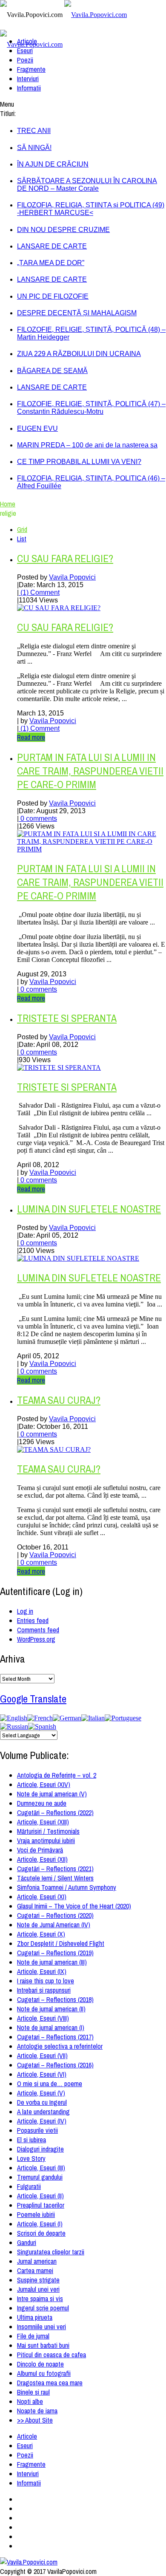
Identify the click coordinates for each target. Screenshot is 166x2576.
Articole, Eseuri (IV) (42, 2121)
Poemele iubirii (36, 2214)
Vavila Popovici (72, 577)
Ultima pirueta (35, 2317)
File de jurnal (33, 2336)
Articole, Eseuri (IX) (42, 1971)
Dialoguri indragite (40, 2149)
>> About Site (35, 2420)
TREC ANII (34, 131)
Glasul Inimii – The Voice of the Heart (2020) (74, 1906)
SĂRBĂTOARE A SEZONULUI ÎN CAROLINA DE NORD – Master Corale (87, 185)
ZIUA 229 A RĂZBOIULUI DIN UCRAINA (79, 354)
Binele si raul (33, 2392)
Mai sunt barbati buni (43, 2345)
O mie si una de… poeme (50, 2084)
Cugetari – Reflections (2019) (55, 1953)
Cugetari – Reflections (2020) (55, 1915)
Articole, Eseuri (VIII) (43, 2018)
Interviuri (28, 79)
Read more (31, 737)
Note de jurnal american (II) (51, 2009)
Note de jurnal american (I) (51, 2027)
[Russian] (14, 1726)
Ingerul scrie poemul (43, 2308)
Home (8, 504)
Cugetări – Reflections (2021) (55, 1869)
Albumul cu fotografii (44, 2373)
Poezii (25, 60)
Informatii (29, 88)
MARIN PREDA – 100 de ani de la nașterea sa (87, 445)
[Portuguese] (123, 1718)
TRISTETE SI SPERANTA (67, 1018)
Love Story (31, 2158)
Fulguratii (29, 2186)
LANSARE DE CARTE (52, 246)
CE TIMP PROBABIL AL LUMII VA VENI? (79, 462)
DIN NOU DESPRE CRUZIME (63, 230)
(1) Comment (39, 592)
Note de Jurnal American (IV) (54, 1925)
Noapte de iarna (37, 2411)
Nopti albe (30, 2401)
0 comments (38, 819)
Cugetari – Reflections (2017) (55, 2037)
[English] (14, 1718)
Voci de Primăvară (40, 1850)
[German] (67, 1718)
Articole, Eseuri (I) (40, 2224)
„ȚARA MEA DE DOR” (51, 263)
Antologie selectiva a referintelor (60, 2046)
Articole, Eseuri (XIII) (43, 1822)
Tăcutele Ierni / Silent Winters (55, 1878)
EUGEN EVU (37, 428)
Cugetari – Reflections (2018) (55, 1999)
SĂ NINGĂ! (34, 148)
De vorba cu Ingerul (42, 2102)
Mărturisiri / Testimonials (48, 1831)
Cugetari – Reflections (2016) (55, 2065)
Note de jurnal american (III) (52, 1962)
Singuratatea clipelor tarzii (51, 2252)
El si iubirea (31, 2140)
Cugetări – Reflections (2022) (55, 1813)
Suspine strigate (38, 2280)
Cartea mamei (35, 2271)
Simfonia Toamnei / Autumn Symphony (67, 1887)
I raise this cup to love (46, 1981)
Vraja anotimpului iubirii (46, 1841)
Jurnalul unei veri (38, 2289)
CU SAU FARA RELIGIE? (65, 558)
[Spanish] (42, 1726)
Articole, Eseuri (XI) (42, 1897)
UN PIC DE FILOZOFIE (53, 296)
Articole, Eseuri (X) (41, 1934)
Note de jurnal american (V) (52, 1794)
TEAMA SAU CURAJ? (59, 1400)
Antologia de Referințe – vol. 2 (57, 1775)
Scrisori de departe (41, 2233)
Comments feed (38, 1630)
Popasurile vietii (37, 2130)
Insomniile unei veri (41, 2327)
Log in (25, 1611)
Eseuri (25, 51)
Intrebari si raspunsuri (44, 1990)
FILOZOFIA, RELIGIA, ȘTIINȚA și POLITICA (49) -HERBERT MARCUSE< (91, 209)
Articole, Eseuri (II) (40, 2196)
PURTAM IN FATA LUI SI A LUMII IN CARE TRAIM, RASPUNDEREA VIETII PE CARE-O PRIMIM (90, 771)
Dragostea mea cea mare (50, 2383)
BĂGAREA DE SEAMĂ (52, 371)
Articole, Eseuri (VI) (42, 2074)
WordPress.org (36, 1639)
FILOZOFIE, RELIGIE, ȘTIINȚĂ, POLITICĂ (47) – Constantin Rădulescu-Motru (91, 408)
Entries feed (33, 1620)
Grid (22, 529)
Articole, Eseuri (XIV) (44, 1784)
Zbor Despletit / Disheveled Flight (61, 1943)
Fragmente (31, 69)
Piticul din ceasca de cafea (52, 2355)
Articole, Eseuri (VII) (42, 2056)
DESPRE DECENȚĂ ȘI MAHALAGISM (77, 313)
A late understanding (43, 2112)
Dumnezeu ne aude (42, 1803)
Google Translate (33, 1699)
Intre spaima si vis (40, 2299)
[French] (40, 1718)
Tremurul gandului (40, 2177)
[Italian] (93, 1718)
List (22, 539)
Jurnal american (37, 2261)
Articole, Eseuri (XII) (42, 1859)
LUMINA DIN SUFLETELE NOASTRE (89, 1209)
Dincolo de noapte (40, 2364)
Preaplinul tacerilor (41, 2205)
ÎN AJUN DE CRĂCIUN (53, 164)
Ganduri (27, 2242)
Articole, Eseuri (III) (41, 2168)
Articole (27, 41)
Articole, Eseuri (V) (41, 2093)
